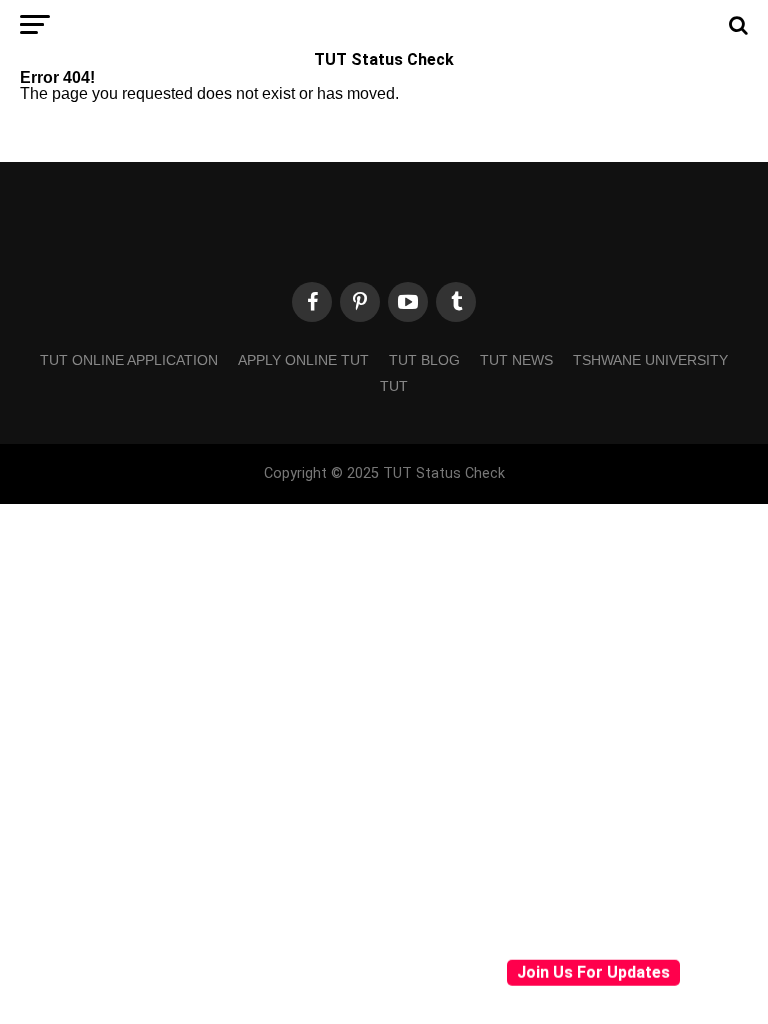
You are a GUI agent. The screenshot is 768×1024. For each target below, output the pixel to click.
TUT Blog (424, 360)
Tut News (516, 360)
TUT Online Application (129, 360)
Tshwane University (650, 360)
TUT (394, 386)
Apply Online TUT (303, 360)
